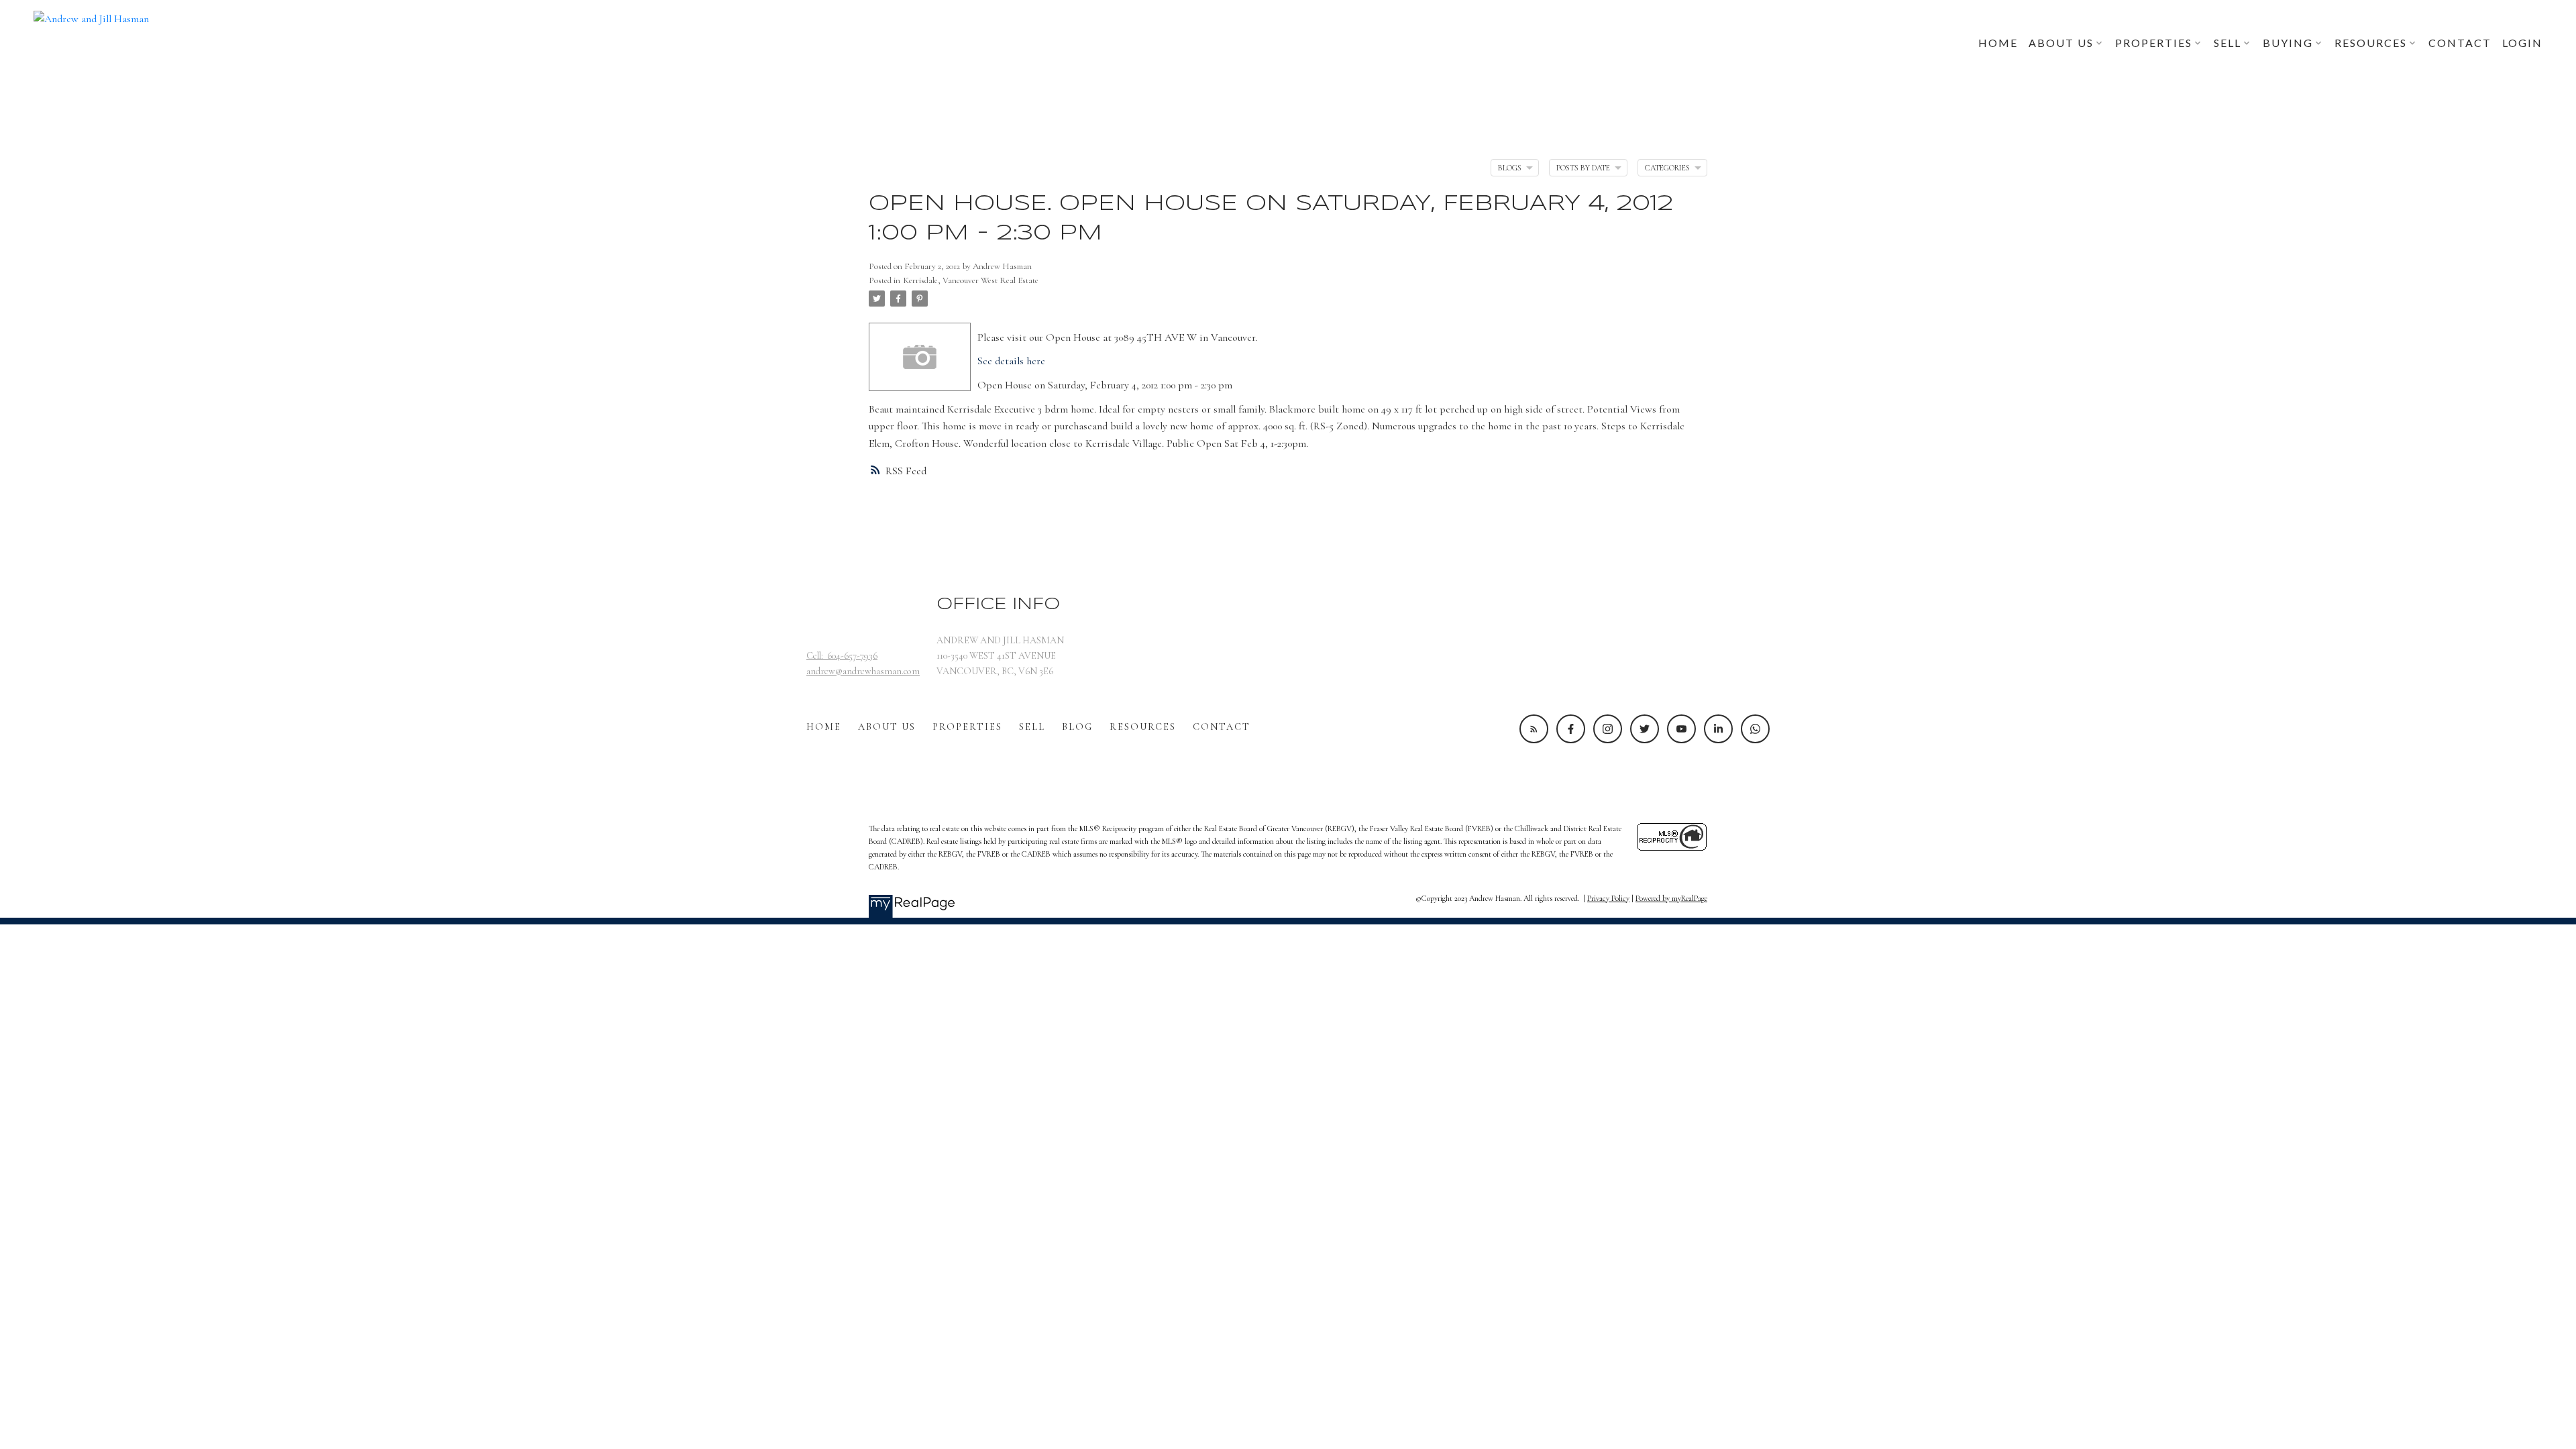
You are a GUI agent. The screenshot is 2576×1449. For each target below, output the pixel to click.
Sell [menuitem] (2228, 43)
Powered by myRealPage (1671, 898)
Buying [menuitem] (2288, 43)
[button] (1534, 729)
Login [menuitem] (2522, 43)
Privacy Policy (1608, 898)
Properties (967, 727)
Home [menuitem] (1998, 43)
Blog (1077, 727)
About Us (887, 727)
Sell (1032, 727)
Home (824, 727)
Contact (1222, 727)
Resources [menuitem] (2371, 43)
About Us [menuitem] (2061, 43)
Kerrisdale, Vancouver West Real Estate (971, 280)
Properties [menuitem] (2154, 43)
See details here (1011, 361)
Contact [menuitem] (2460, 43)
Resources (1143, 727)
